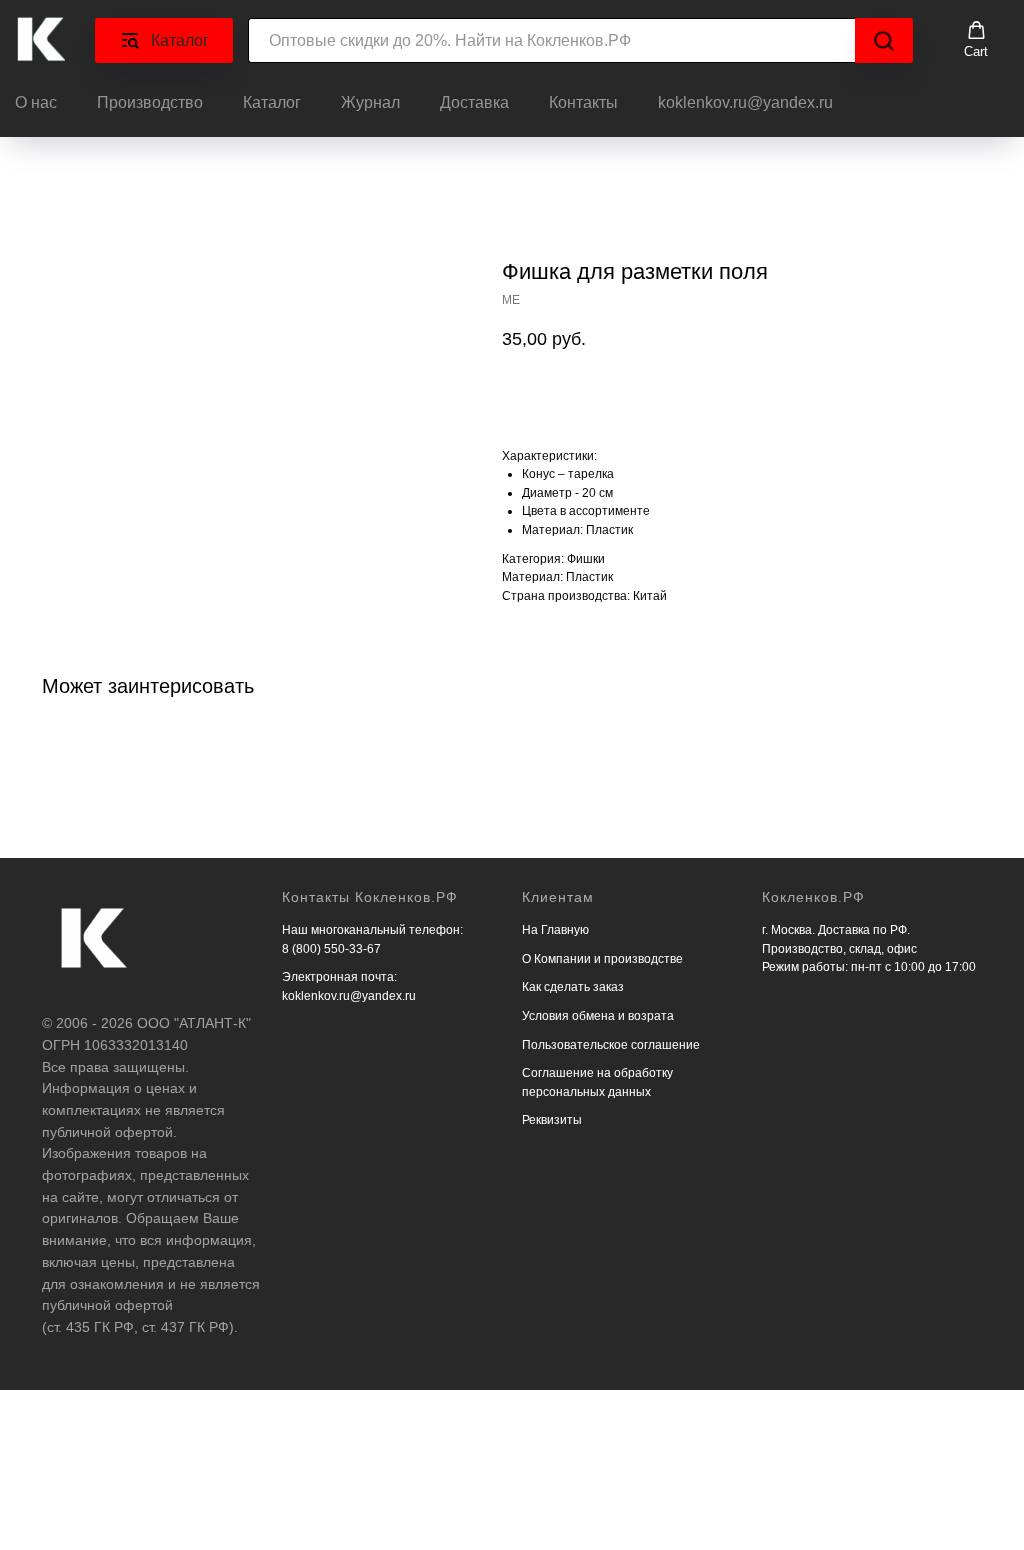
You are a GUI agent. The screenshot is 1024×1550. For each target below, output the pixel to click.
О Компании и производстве (602, 959)
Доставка (474, 102)
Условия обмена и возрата (598, 1016)
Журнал (370, 102)
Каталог (272, 102)
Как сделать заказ (573, 987)
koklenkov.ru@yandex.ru (745, 102)
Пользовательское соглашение (611, 1045)
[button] (976, 40)
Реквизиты (552, 1120)
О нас (36, 102)
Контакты (583, 102)
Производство (150, 102)
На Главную (555, 930)
